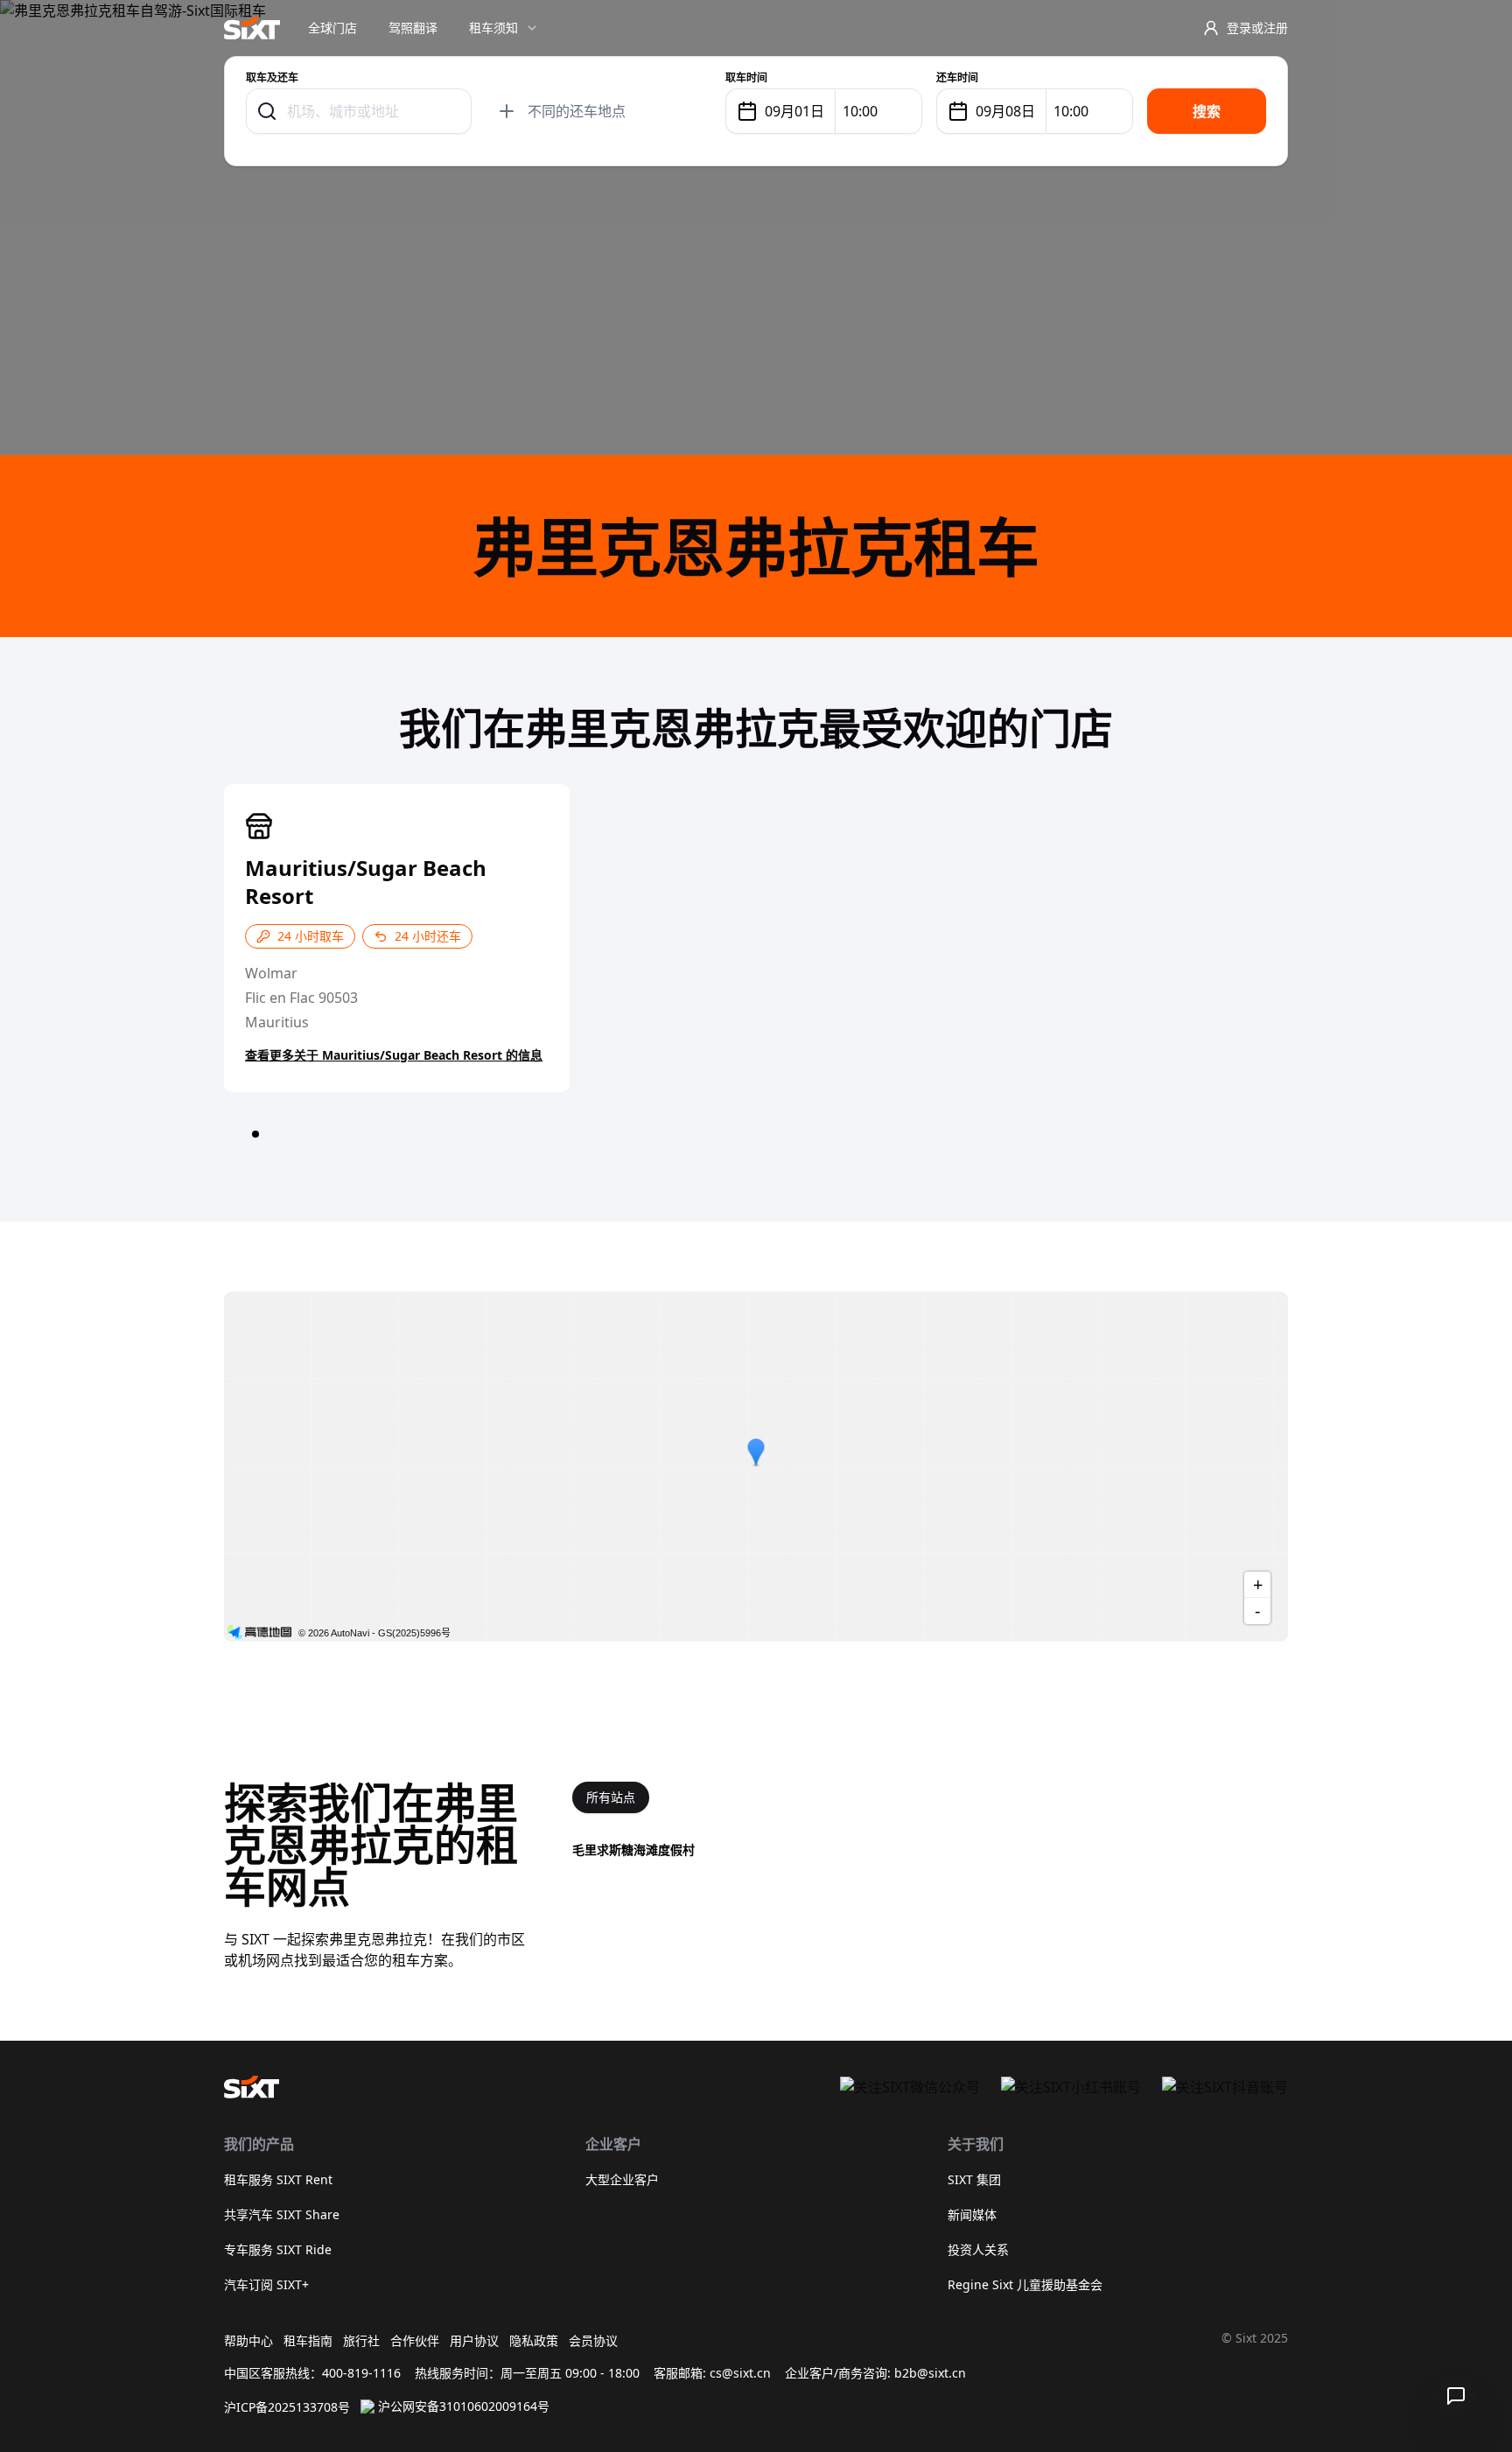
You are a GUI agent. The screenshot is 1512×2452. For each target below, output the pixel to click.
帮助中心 (248, 2340)
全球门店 (332, 28)
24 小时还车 (428, 936)
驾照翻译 (413, 28)
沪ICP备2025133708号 (287, 2407)
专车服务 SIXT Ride (278, 2249)
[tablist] (611, 1797)
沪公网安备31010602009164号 (464, 2406)
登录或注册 (1257, 28)
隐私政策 (534, 2340)
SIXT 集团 (974, 2179)
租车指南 (308, 2340)
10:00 (860, 111)
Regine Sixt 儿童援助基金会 (1025, 2284)
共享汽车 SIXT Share (282, 2214)
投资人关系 (978, 2249)
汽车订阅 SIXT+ (266, 2284)
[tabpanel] (930, 1850)
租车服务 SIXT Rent (278, 2179)
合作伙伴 (415, 2340)
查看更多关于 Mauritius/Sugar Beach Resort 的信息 (394, 1055)
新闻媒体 (972, 2214)
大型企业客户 (622, 2179)
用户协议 (474, 2340)
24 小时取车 (311, 936)
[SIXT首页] (252, 28)
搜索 (1207, 111)
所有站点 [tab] (611, 1797)
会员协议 (593, 2340)
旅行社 (361, 2340)
